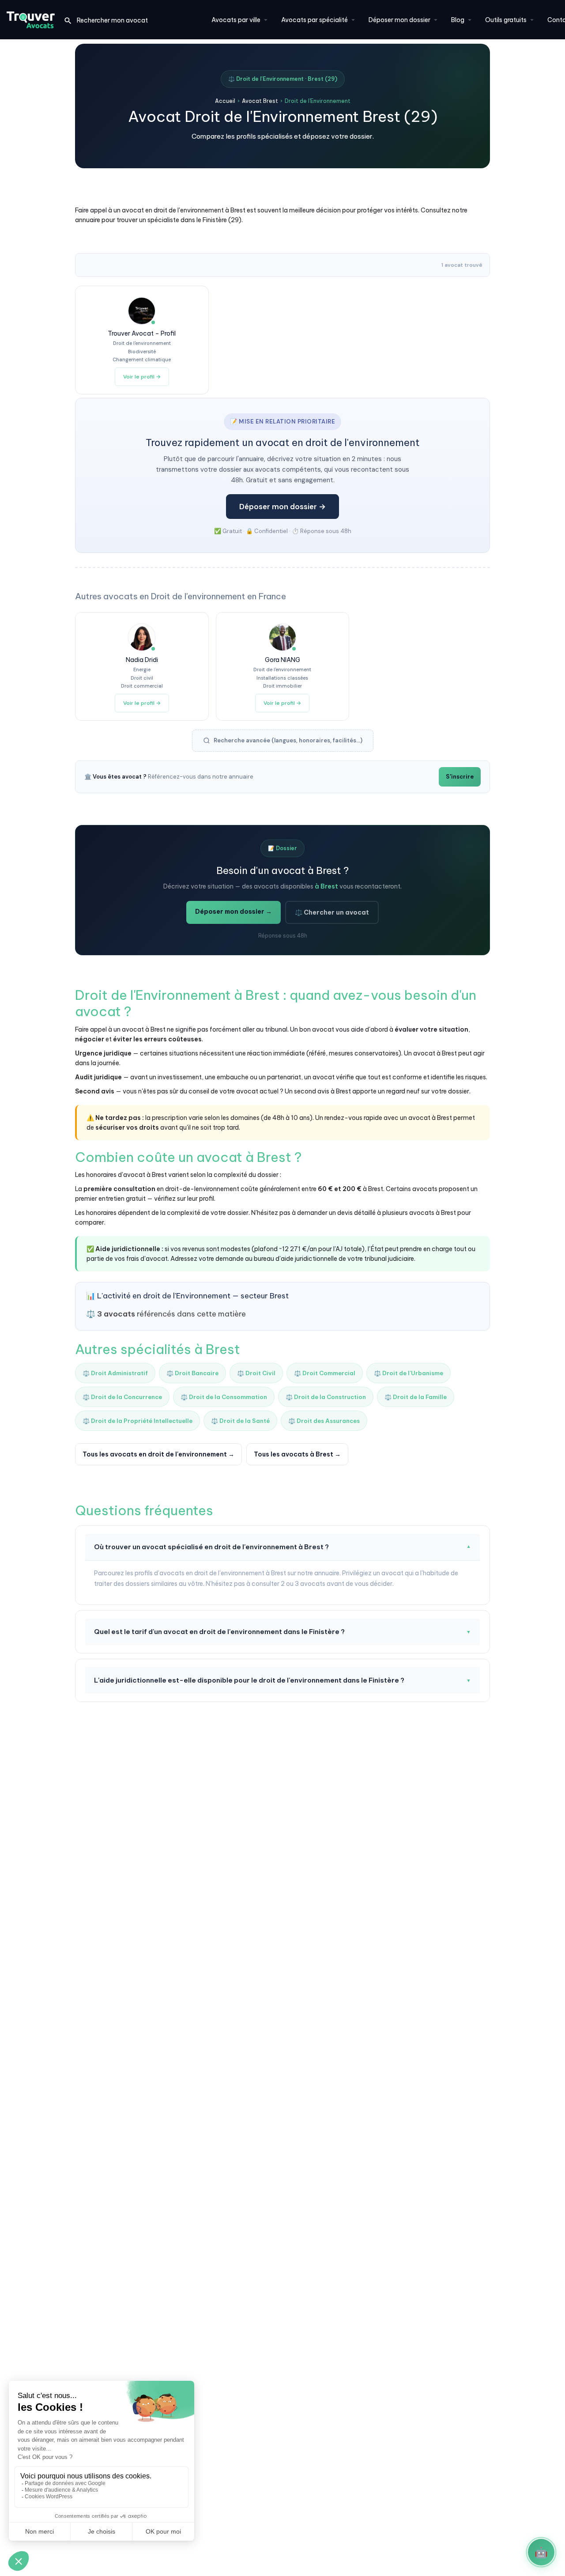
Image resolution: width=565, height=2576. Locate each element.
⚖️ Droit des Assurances (324, 1421)
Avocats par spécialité (315, 20)
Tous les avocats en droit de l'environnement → (158, 1454)
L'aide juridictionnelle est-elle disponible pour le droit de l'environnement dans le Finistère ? (282, 1680)
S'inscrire (460, 777)
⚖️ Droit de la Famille (416, 1397)
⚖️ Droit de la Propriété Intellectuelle (137, 1421)
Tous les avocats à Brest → (297, 1454)
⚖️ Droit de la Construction (326, 1397)
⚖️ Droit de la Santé (240, 1421)
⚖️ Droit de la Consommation (224, 1397)
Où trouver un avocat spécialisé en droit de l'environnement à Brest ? (282, 1547)
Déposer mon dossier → (282, 507)
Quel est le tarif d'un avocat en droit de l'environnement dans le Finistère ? (282, 1632)
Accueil (225, 101)
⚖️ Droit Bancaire (192, 1373)
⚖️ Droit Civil (256, 1373)
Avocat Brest (260, 101)
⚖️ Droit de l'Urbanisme (409, 1373)
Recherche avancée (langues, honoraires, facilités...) (288, 740)
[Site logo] (32, 19)
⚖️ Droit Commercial (325, 1373)
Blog (458, 20)
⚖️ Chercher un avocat (332, 912)
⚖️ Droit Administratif (115, 1373)
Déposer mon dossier (399, 20)
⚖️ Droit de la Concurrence (122, 1397)
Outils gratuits (506, 20)
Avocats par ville (236, 20)
